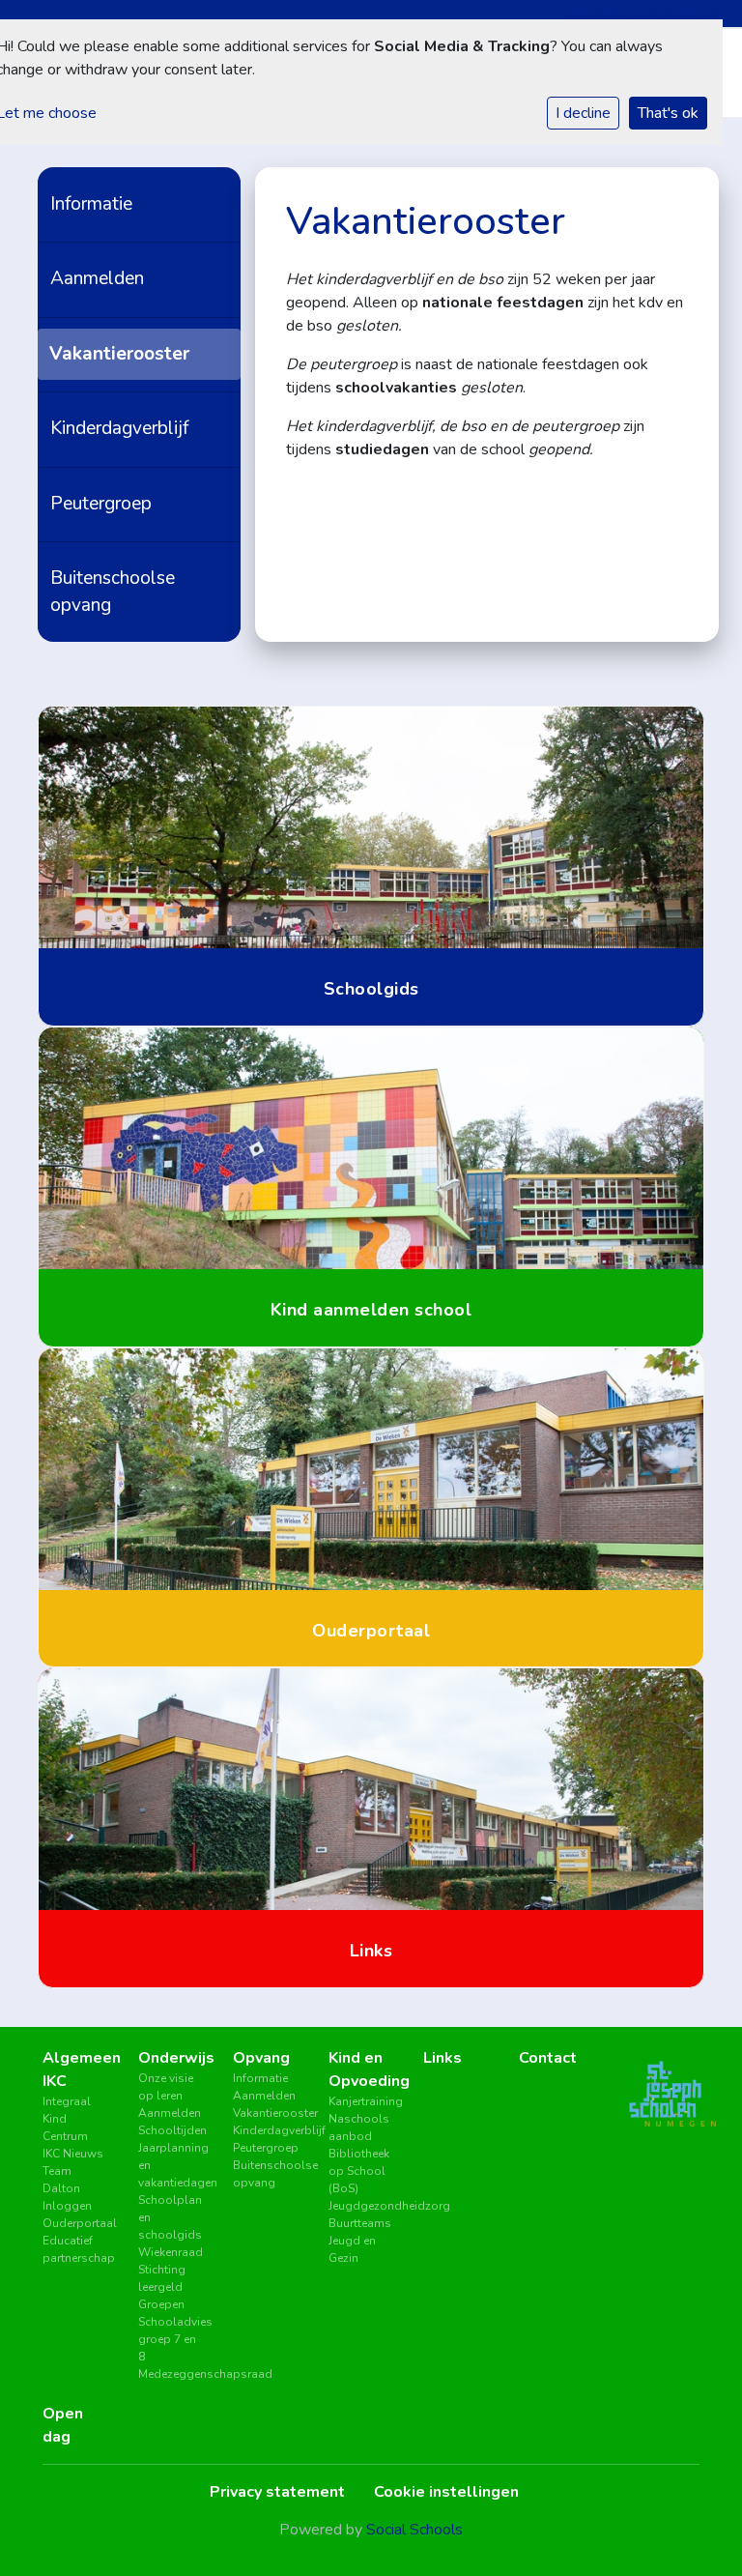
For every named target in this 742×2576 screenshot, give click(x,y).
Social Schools (414, 2530)
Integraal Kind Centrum (67, 2119)
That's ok (668, 113)
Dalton (61, 2188)
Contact (548, 2058)
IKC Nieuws (73, 2154)
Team (57, 2171)
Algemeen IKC (76, 2069)
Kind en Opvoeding (362, 2069)
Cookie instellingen (446, 2492)
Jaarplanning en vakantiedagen (171, 2165)
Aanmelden (97, 278)
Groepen (161, 2304)
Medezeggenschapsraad (171, 2374)
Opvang (261, 2058)
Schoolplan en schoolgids (170, 2217)
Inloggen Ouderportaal (76, 2214)
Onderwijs (171, 2058)
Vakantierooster (119, 354)
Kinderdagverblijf (119, 428)
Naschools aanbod (359, 2127)
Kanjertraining (362, 2101)
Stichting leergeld (162, 2278)
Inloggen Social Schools (642, 13)
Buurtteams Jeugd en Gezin (360, 2241)
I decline (583, 113)
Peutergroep (101, 504)
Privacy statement (277, 2492)
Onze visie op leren (166, 2087)
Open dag (63, 2425)
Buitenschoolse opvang (113, 591)
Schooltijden (171, 2130)
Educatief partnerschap (76, 2249)
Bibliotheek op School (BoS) (359, 2171)
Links (442, 2058)
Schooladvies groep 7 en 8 (171, 2339)
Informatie (91, 204)
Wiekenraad (171, 2252)
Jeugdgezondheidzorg (362, 2206)
